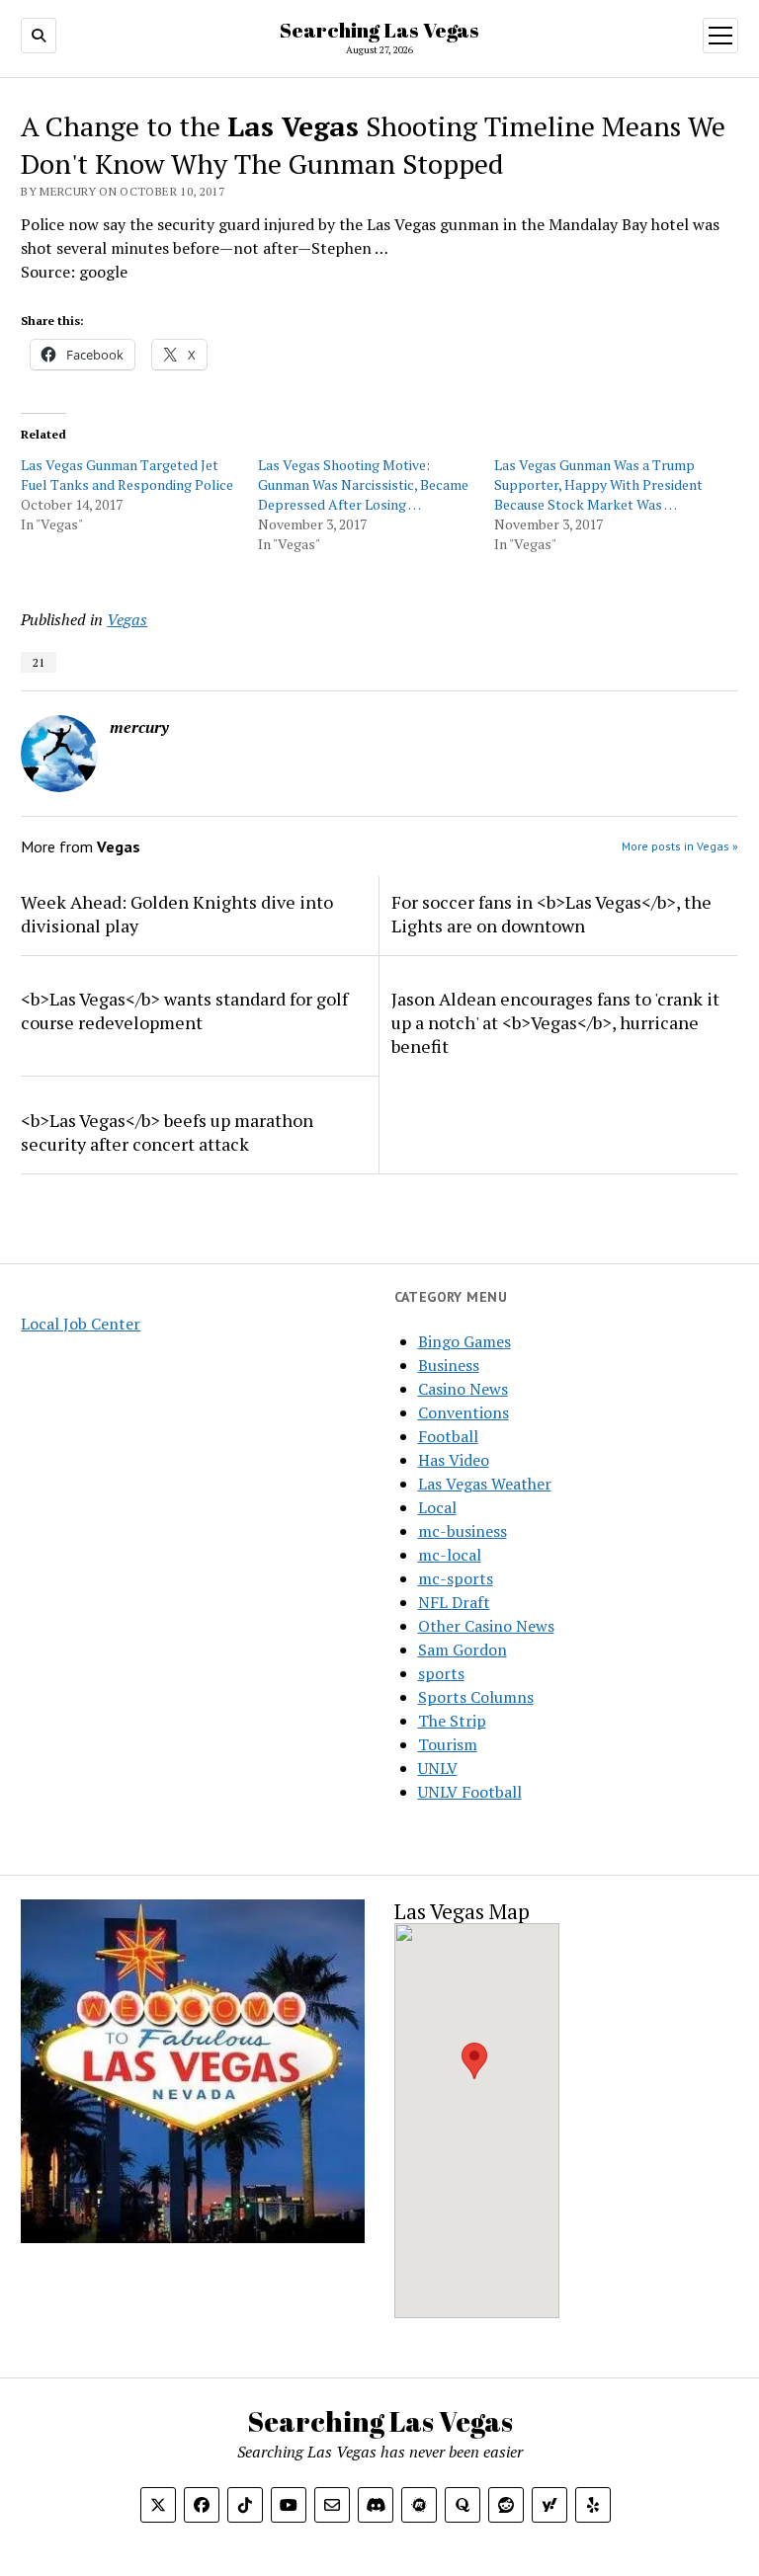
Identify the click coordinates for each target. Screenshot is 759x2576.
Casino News (463, 1389)
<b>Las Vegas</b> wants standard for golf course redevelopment (184, 1010)
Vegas (127, 619)
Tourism (448, 1744)
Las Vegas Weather (485, 1484)
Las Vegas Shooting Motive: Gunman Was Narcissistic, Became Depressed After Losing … (363, 484)
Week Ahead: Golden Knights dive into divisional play (177, 914)
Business (449, 1365)
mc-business (463, 1531)
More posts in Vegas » (680, 846)
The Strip (452, 1721)
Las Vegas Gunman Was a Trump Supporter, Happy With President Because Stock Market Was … (598, 484)
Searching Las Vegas (379, 30)
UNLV (438, 1768)
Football (448, 1436)
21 (39, 662)
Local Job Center (81, 1324)
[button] (474, 2061)
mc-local (450, 1555)
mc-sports (456, 1578)
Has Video (454, 1460)
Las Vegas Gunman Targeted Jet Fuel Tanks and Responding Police (127, 475)
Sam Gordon (463, 1650)
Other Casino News (486, 1626)
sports (441, 1673)
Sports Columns (476, 1697)
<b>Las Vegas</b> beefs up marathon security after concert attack (167, 1132)
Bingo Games (464, 1341)
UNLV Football (470, 1792)
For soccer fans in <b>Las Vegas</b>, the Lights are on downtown (551, 914)
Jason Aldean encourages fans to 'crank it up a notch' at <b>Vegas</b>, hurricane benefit (555, 1022)
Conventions (464, 1412)
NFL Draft (454, 1602)
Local (437, 1507)
